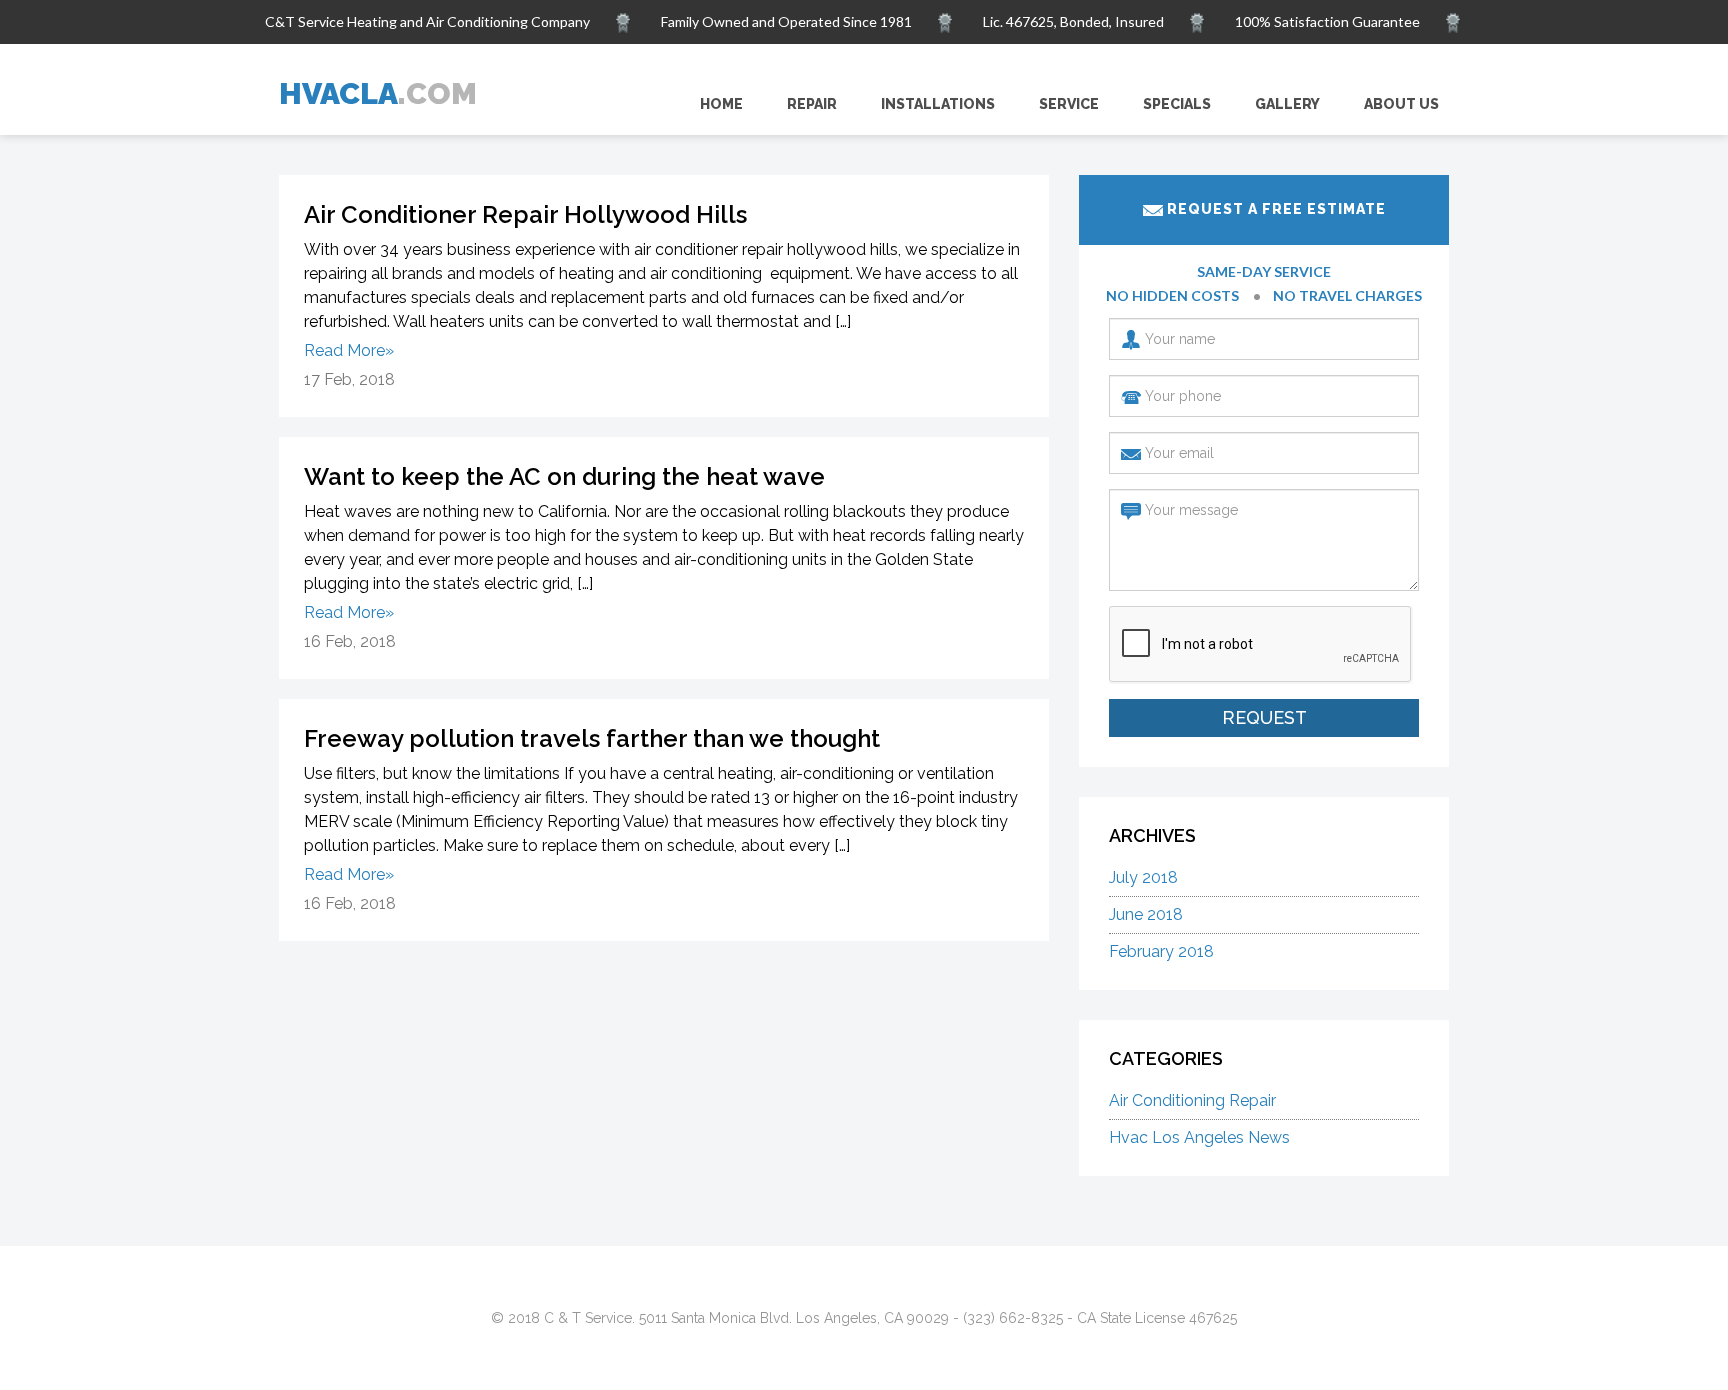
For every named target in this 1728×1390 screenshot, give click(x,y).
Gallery (1287, 104)
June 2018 (1146, 914)
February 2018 (1161, 951)
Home (721, 104)
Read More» (349, 350)
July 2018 (1143, 877)
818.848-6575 (1383, 66)
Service (1069, 104)
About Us (1401, 104)
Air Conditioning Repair (1192, 1100)
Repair (812, 104)
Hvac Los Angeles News (1199, 1137)
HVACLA (378, 94)
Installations (938, 104)
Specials (1177, 104)
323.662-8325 (1204, 66)
